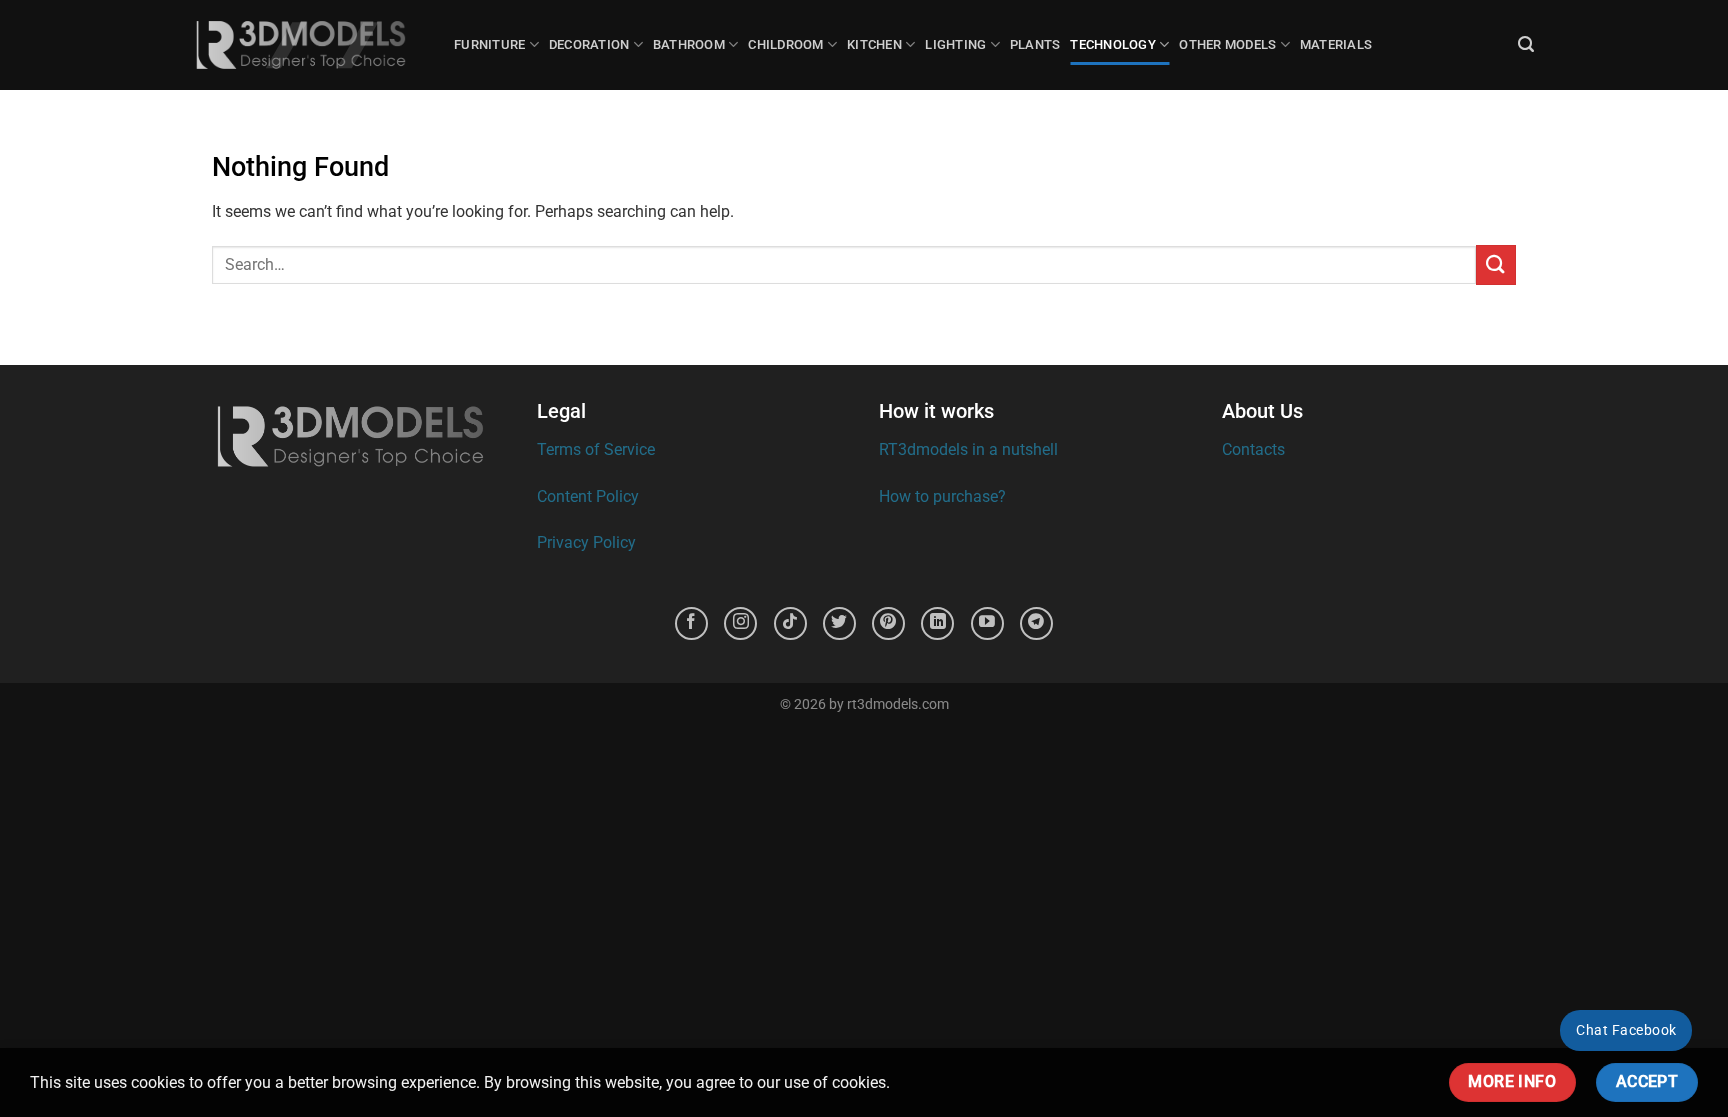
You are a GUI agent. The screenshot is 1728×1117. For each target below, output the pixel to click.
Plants (1035, 44)
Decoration (589, 44)
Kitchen (874, 44)
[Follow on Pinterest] (888, 623)
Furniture (489, 44)
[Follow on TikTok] (790, 623)
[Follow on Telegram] (1036, 623)
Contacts (1253, 449)
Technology (1113, 44)
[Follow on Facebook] (691, 623)
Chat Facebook (1626, 1030)
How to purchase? (942, 496)
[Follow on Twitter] (839, 623)
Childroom (785, 44)
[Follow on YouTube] (987, 623)
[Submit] (1496, 264)
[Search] (1526, 44)
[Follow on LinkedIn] (937, 623)
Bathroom (689, 44)
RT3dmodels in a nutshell (968, 449)
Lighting (955, 44)
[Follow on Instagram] (740, 623)
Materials (1336, 44)
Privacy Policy (586, 542)
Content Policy (588, 496)
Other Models (1227, 44)
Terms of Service (596, 449)
